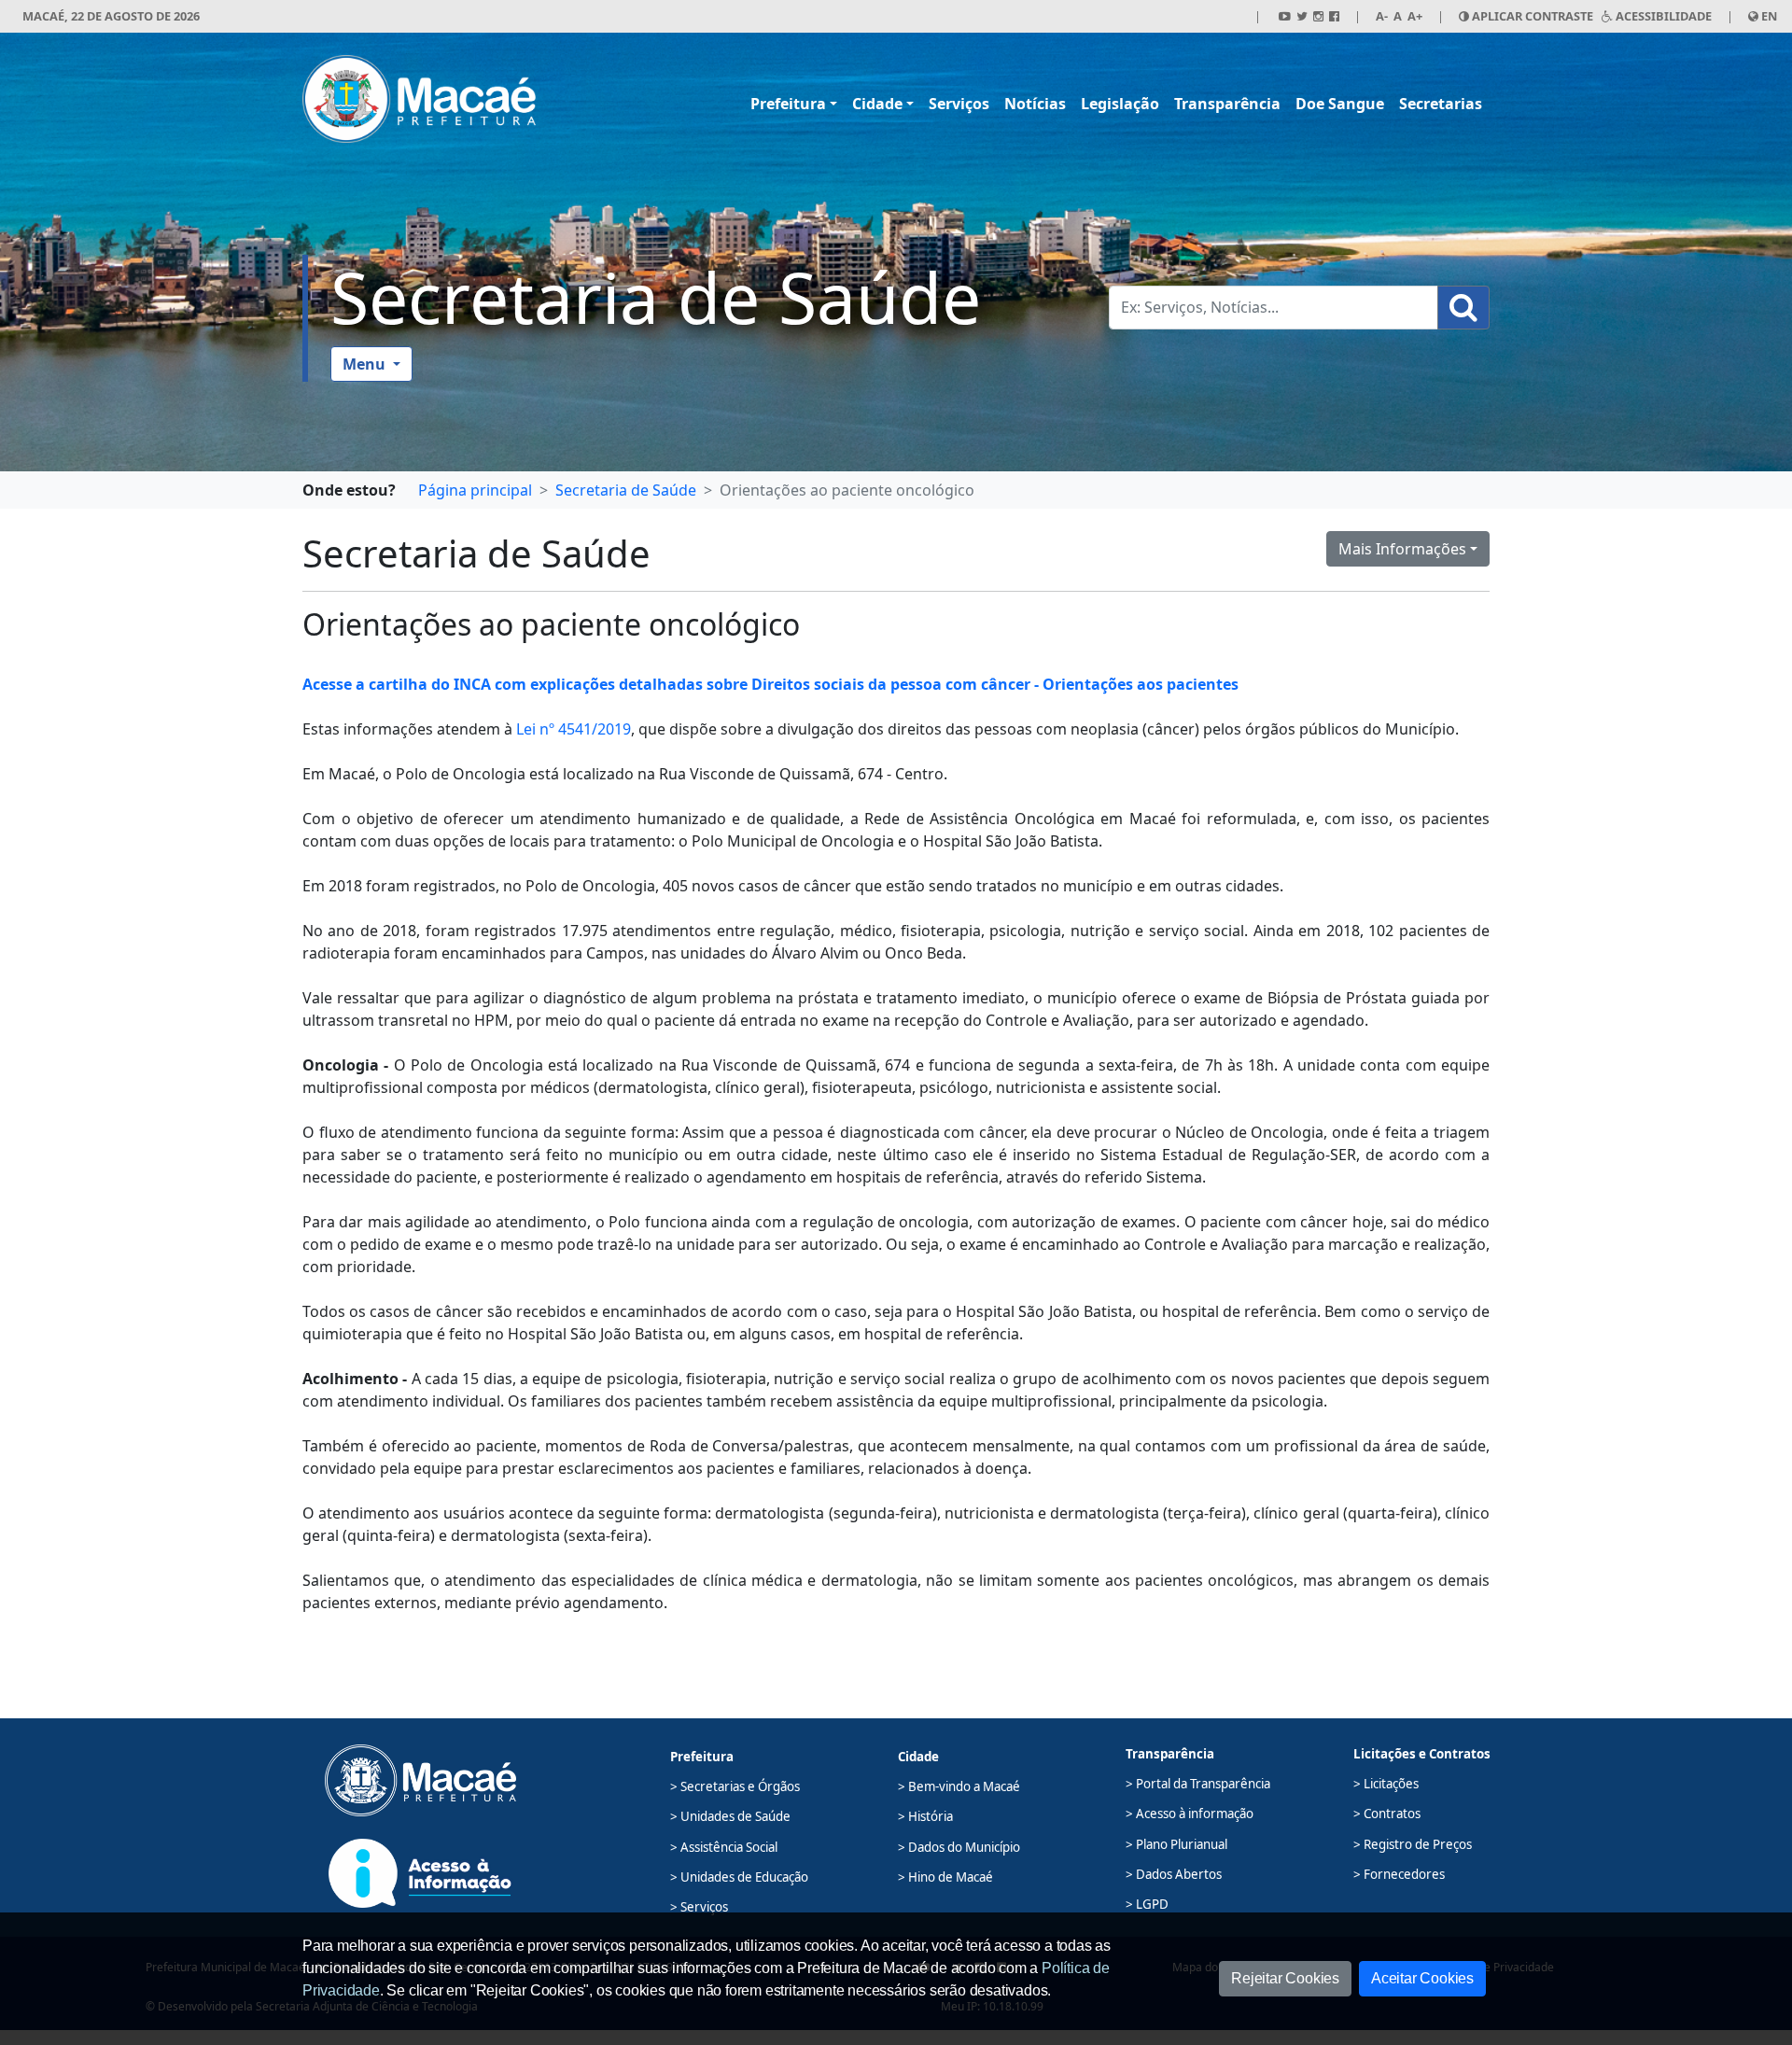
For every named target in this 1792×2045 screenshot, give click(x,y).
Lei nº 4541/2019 (574, 729)
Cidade (877, 104)
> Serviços (699, 1907)
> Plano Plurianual (1176, 1844)
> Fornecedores (1399, 1874)
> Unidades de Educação (739, 1877)
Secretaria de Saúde (656, 297)
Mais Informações (1402, 549)
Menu (366, 364)
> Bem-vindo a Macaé (959, 1786)
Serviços (959, 104)
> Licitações (1386, 1784)
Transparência (1227, 104)
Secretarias (1441, 104)
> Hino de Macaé (945, 1877)
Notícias (1035, 104)
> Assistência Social (724, 1847)
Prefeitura (788, 104)
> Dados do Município (959, 1847)
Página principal (475, 490)
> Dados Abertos (1174, 1874)
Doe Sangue (1340, 104)
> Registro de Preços (1413, 1844)
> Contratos (1387, 1814)
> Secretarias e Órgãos (735, 1786)
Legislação (1120, 104)
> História (925, 1816)
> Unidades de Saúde (730, 1816)
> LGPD (1147, 1904)
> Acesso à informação (1190, 1814)
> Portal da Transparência (1198, 1784)
